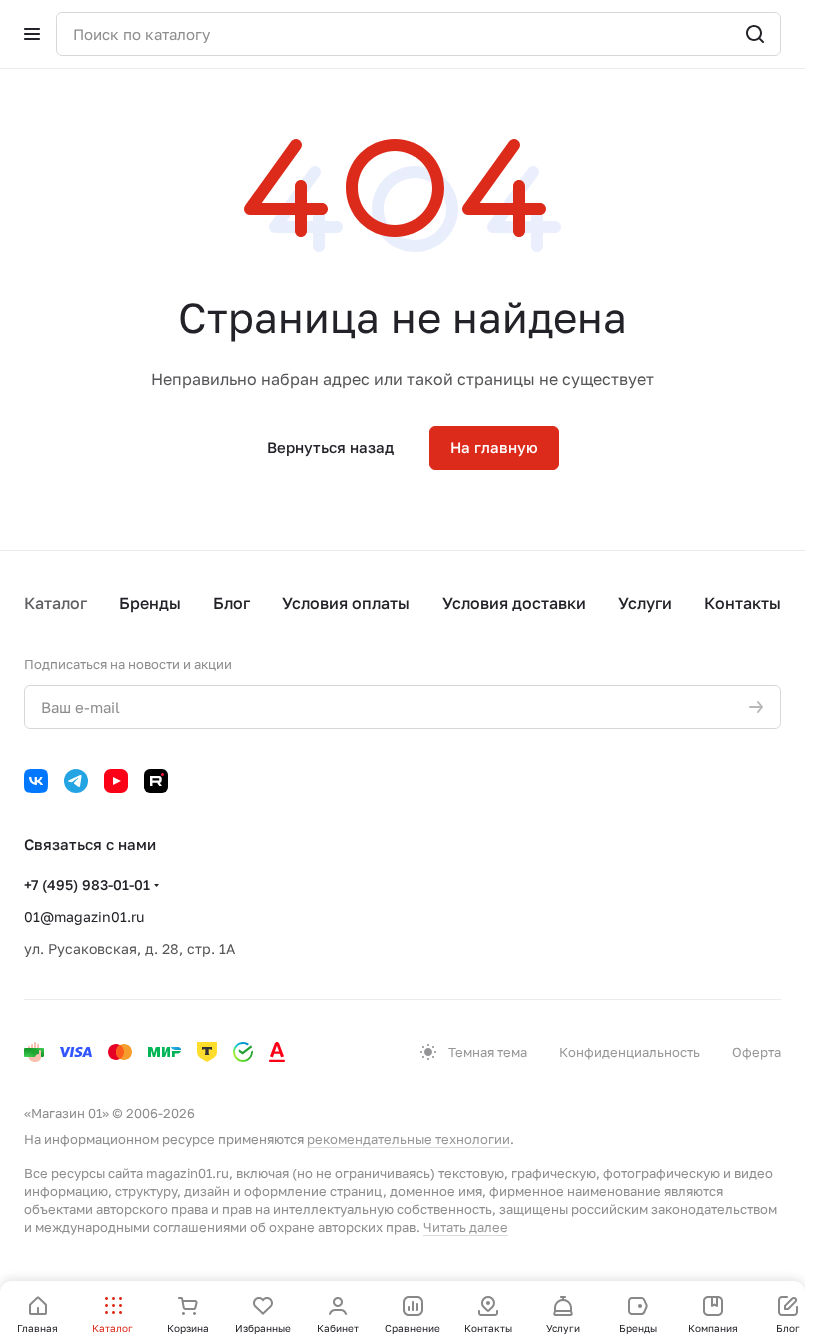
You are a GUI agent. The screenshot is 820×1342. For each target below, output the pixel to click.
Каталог (55, 603)
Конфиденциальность (629, 1052)
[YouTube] (116, 781)
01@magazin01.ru (84, 916)
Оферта (756, 1052)
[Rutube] (156, 781)
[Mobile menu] (32, 34)
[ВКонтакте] (36, 781)
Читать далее (465, 1227)
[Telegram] (76, 781)
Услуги (645, 603)
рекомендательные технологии (408, 1139)
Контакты (742, 603)
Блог (231, 603)
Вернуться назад (330, 447)
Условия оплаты (346, 603)
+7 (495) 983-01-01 (87, 884)
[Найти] (755, 34)
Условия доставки (514, 603)
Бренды (150, 603)
